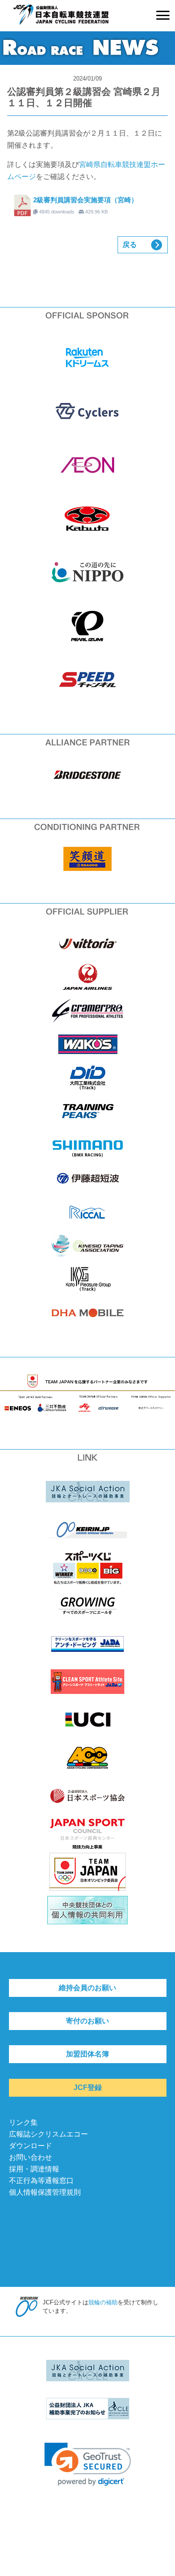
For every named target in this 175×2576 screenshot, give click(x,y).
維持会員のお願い (87, 1988)
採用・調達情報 (34, 2169)
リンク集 (23, 2122)
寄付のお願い (87, 2021)
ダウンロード (31, 2146)
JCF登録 (88, 2088)
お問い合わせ (31, 2157)
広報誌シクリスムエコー (48, 2134)
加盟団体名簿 (87, 2054)
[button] (88, 2464)
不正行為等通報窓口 (41, 2181)
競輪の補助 (103, 2302)
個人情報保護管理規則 (45, 2192)
